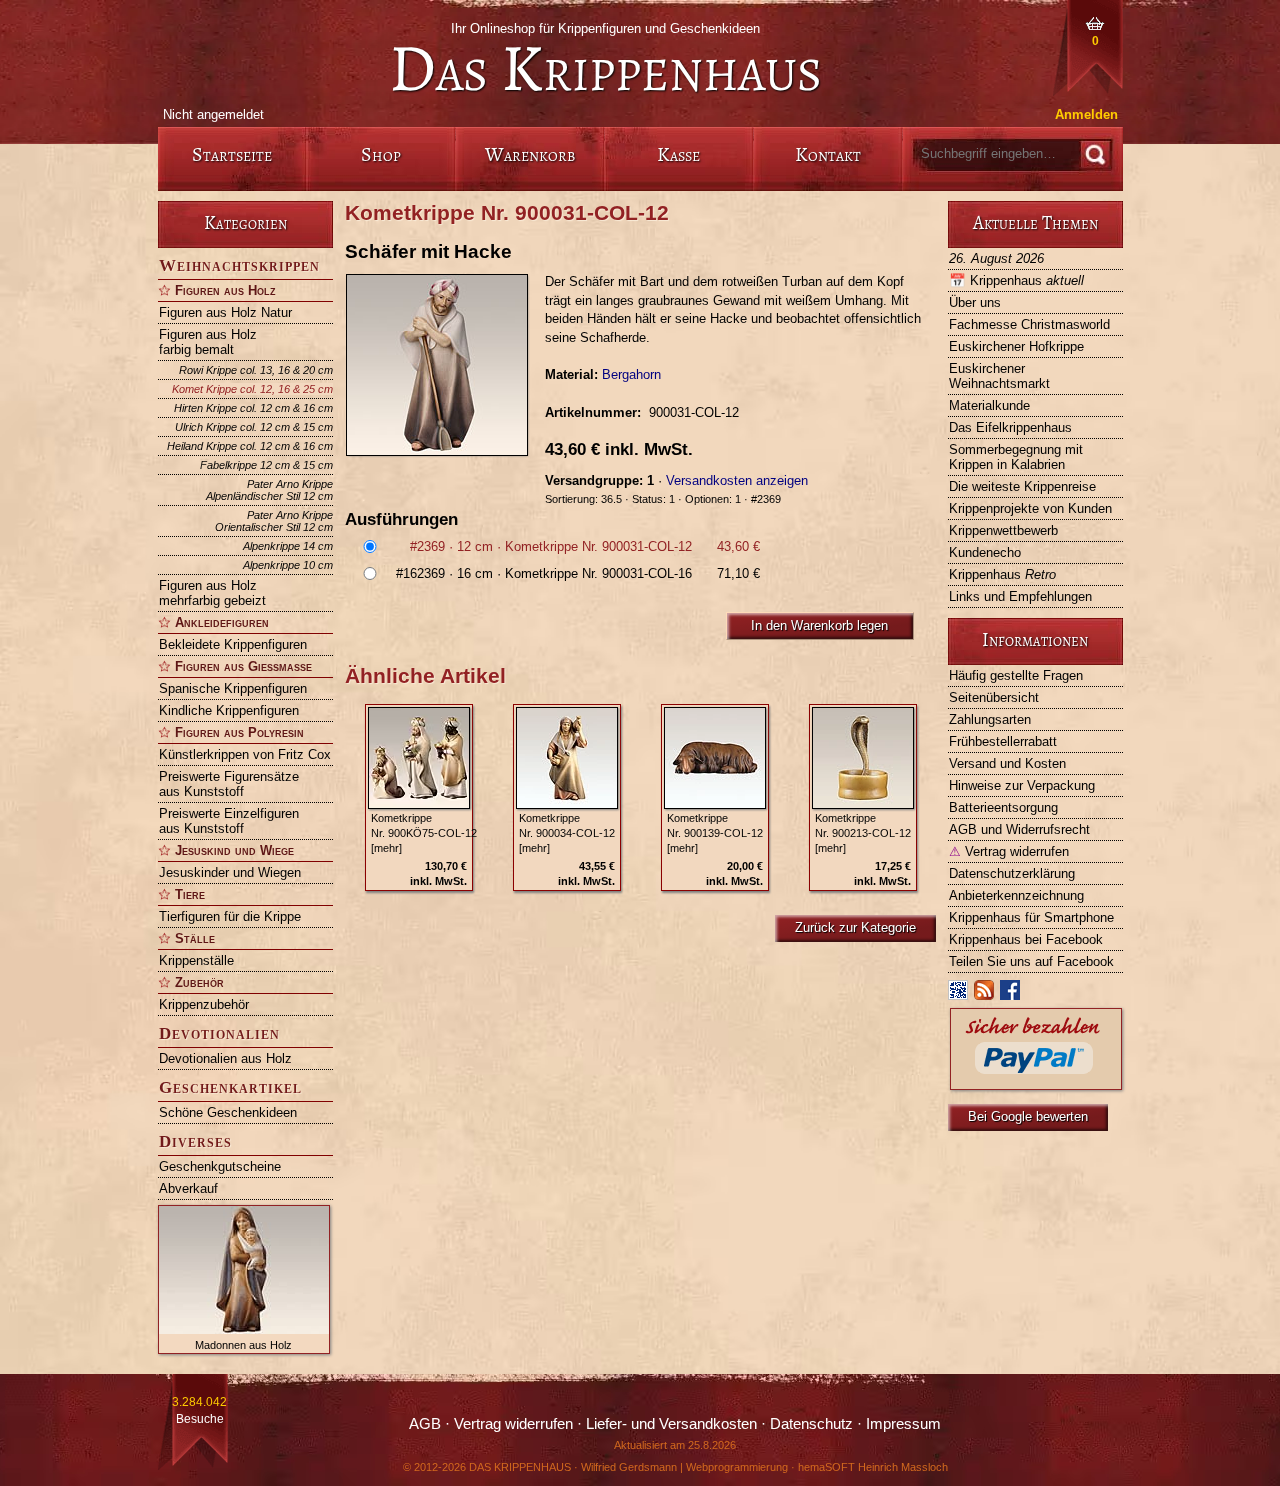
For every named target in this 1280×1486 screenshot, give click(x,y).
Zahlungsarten (990, 719)
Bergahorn (631, 374)
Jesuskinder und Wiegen (230, 872)
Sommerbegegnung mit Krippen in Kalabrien (1016, 457)
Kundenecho (985, 552)
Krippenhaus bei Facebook (1026, 939)
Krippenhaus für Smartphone (1031, 917)
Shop (381, 154)
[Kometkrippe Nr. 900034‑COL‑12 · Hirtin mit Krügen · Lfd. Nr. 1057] (567, 758)
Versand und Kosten (1007, 763)
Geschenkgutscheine (220, 1166)
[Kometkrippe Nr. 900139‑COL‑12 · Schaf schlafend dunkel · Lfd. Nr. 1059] (715, 758)
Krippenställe (196, 960)
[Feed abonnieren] (985, 994)
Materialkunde (989, 405)
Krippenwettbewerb (1003, 530)
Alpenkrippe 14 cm (288, 546)
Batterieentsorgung (1003, 807)
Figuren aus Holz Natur (225, 312)
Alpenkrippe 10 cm (288, 565)
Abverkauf (188, 1188)
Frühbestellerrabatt (1003, 741)
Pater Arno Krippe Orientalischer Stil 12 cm (274, 521)
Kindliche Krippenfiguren (229, 710)
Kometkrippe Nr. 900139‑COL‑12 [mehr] (715, 833)
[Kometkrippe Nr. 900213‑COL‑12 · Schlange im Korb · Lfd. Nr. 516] (863, 758)
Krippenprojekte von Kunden (1030, 508)
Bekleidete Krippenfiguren (233, 644)
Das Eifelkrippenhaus (1010, 427)
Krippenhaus (1016, 280)
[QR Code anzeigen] (959, 994)
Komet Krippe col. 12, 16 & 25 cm (252, 389)
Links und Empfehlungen (1020, 596)
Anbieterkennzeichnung (1016, 895)
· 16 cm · (578, 573)
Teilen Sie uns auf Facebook (1031, 961)
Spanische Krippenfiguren (233, 688)
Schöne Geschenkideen (228, 1112)
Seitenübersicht (994, 697)
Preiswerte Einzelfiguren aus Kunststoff (229, 821)
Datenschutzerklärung (1012, 873)
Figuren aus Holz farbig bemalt (208, 342)
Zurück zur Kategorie (855, 927)
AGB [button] (425, 1424)
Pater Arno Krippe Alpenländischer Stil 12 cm (269, 490)
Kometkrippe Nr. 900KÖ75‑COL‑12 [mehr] (424, 833)
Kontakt (828, 154)
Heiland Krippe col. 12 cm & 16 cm (250, 446)
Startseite (232, 154)
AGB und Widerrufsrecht (1019, 829)
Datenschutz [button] (811, 1424)
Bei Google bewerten (1028, 1116)
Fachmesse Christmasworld (1029, 324)
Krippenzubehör (204, 1004)
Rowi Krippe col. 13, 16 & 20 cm (256, 370)
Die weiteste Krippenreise (1022, 486)
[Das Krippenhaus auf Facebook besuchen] (1011, 994)
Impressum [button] (903, 1424)
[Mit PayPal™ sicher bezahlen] (1036, 1084)
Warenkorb (530, 154)
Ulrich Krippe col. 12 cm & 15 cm (254, 427)
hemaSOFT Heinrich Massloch (873, 1467)
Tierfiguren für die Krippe (230, 916)
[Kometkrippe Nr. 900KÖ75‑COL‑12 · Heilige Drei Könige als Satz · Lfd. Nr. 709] (419, 758)
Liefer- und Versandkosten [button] (671, 1424)
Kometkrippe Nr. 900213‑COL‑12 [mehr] (863, 833)
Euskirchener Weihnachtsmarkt (999, 376)
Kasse (678, 154)
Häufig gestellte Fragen (1016, 675)
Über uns (975, 302)
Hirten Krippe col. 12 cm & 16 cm (253, 408)
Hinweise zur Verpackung (1022, 785)
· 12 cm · (585, 546)
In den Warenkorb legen (819, 625)
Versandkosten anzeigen (737, 480)
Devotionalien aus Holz (225, 1058)
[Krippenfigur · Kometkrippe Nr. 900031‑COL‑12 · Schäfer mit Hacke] (445, 365)
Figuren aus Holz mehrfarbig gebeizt (212, 593)
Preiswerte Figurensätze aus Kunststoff (229, 784)
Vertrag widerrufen (1009, 851)
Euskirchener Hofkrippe (1016, 346)
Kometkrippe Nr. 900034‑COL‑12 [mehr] (567, 833)
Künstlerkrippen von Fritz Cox (245, 754)
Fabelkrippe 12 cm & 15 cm (266, 465)
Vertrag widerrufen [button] (513, 1424)
